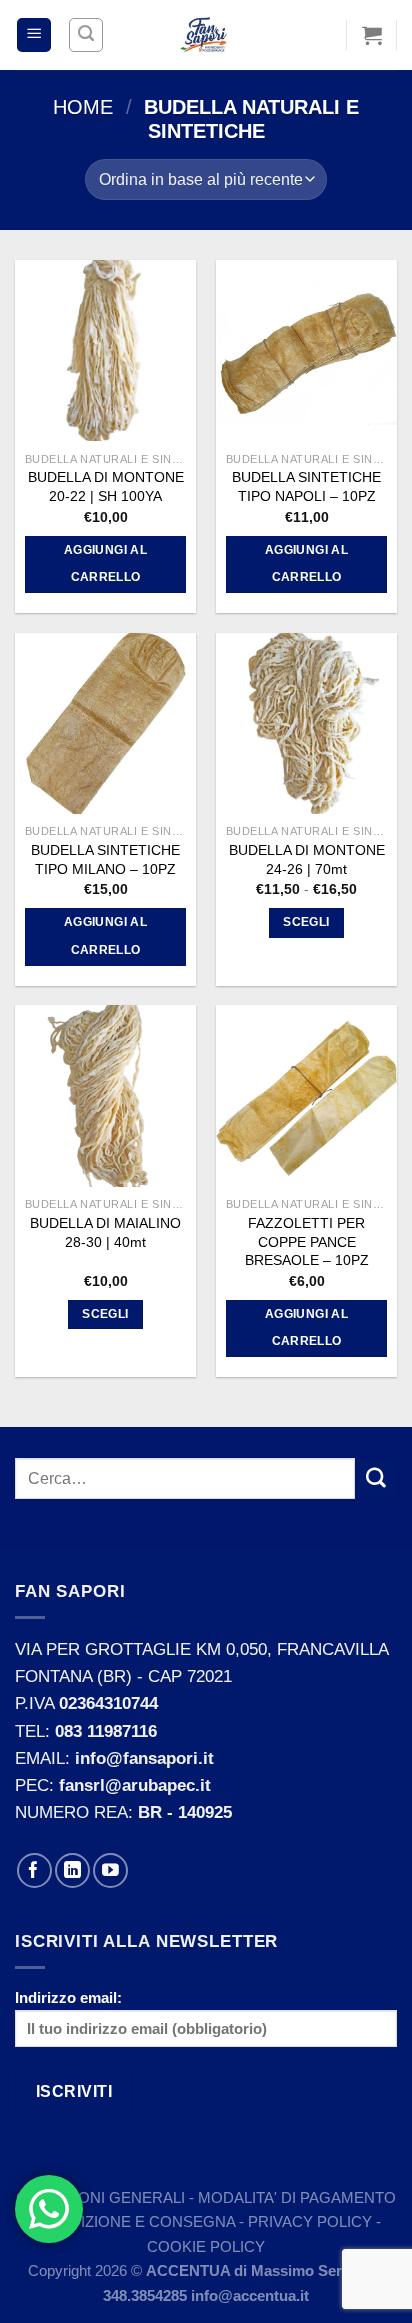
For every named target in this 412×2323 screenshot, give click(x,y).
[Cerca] (86, 35)
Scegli (306, 922)
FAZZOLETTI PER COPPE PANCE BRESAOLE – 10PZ (307, 1241)
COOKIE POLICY (206, 2246)
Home (83, 107)
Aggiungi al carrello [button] (105, 564)
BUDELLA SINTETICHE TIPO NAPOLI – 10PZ (306, 486)
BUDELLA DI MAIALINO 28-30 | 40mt (105, 1232)
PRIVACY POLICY (310, 2221)
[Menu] (34, 35)
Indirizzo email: (68, 1997)
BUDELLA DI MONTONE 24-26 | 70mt (307, 859)
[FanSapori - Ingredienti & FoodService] (206, 35)
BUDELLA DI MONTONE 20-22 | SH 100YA (106, 486)
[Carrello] (372, 35)
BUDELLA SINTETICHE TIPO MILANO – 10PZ (105, 859)
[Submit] (376, 1478)
